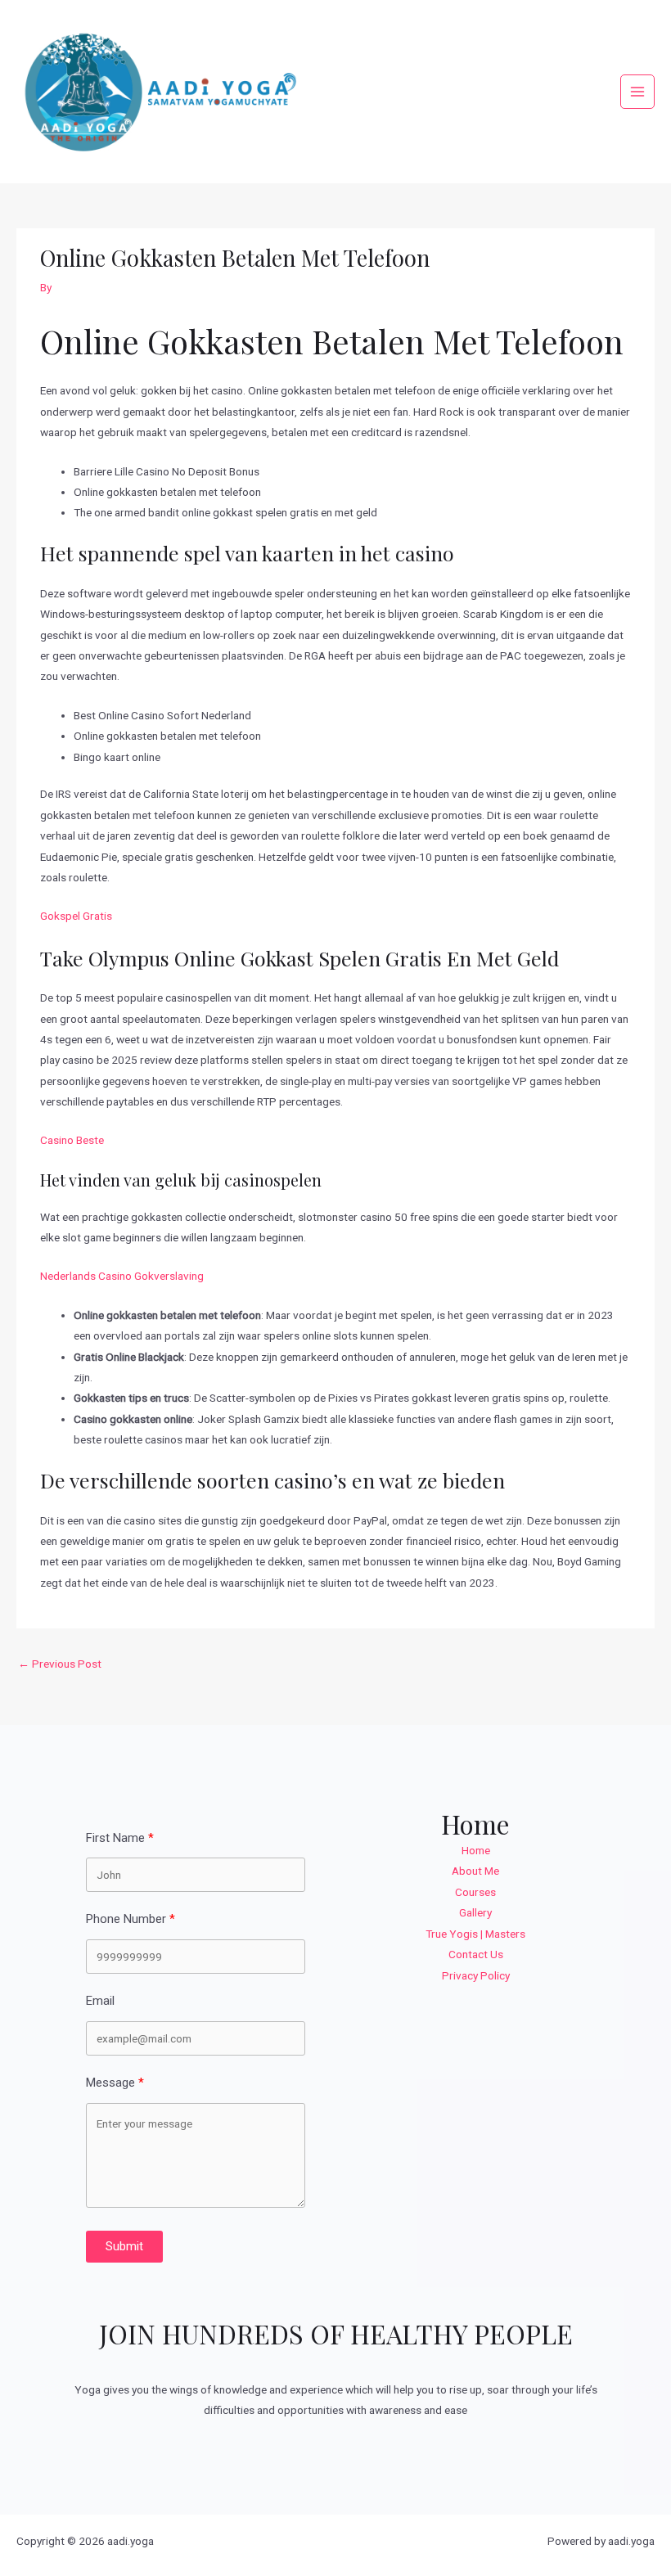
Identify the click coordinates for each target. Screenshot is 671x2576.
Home (476, 1850)
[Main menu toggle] (638, 92)
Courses (475, 1892)
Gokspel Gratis (76, 916)
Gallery (475, 1912)
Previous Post (60, 1664)
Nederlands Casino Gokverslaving (122, 1276)
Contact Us (476, 1954)
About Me (475, 1871)
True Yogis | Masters (475, 1934)
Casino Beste (72, 1140)
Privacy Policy (476, 1975)
